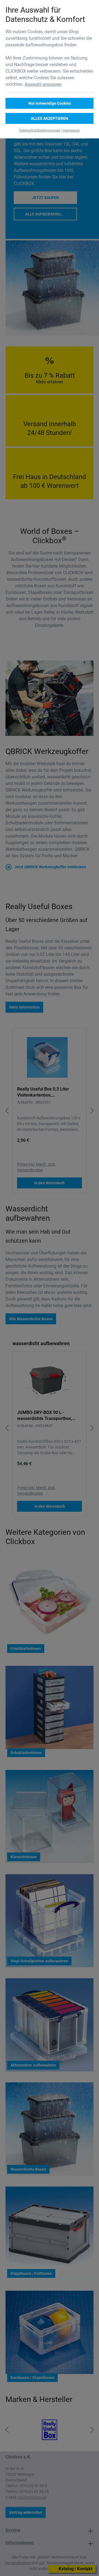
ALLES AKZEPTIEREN (50, 118)
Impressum (71, 130)
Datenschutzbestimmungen (40, 130)
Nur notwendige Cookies (50, 103)
